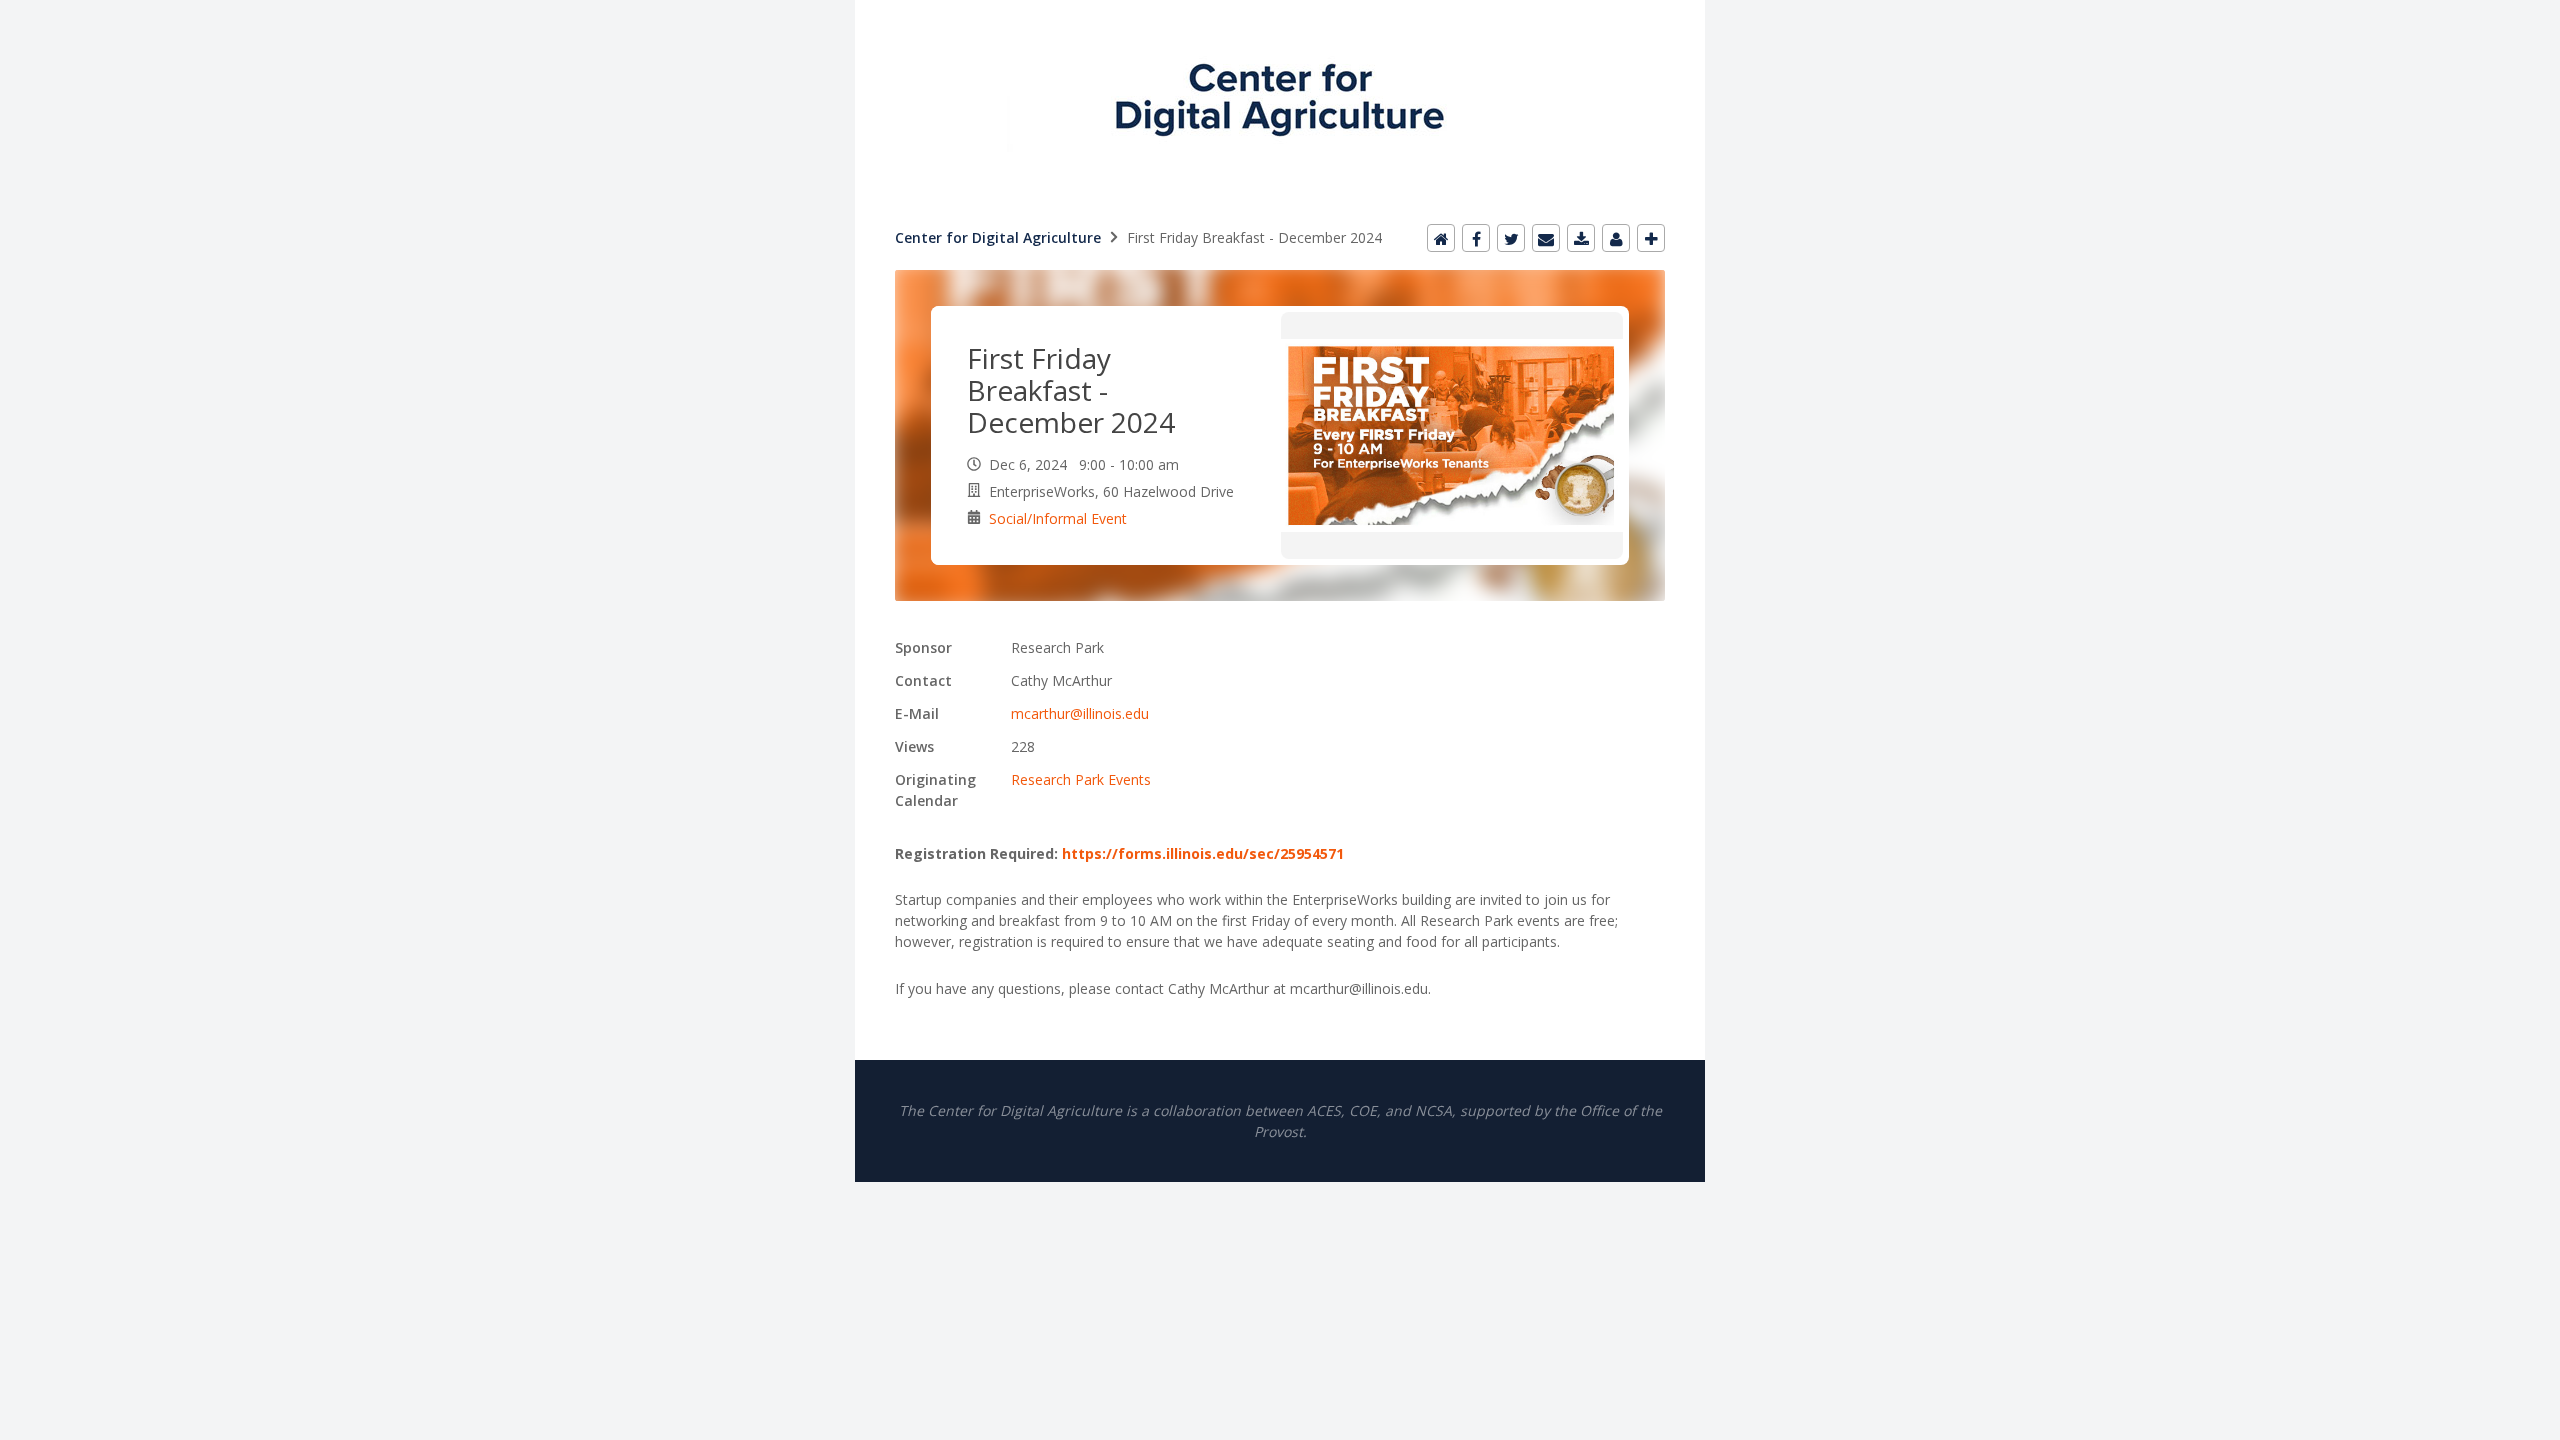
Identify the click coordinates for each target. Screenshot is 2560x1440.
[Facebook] (1476, 238)
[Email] (1546, 238)
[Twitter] (1511, 238)
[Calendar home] (1441, 238)
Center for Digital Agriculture (998, 237)
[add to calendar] (1581, 238)
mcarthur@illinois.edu (1080, 713)
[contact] (1616, 238)
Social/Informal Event (1058, 518)
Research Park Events (1081, 779)
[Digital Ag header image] (1280, 11)
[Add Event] (1651, 238)
